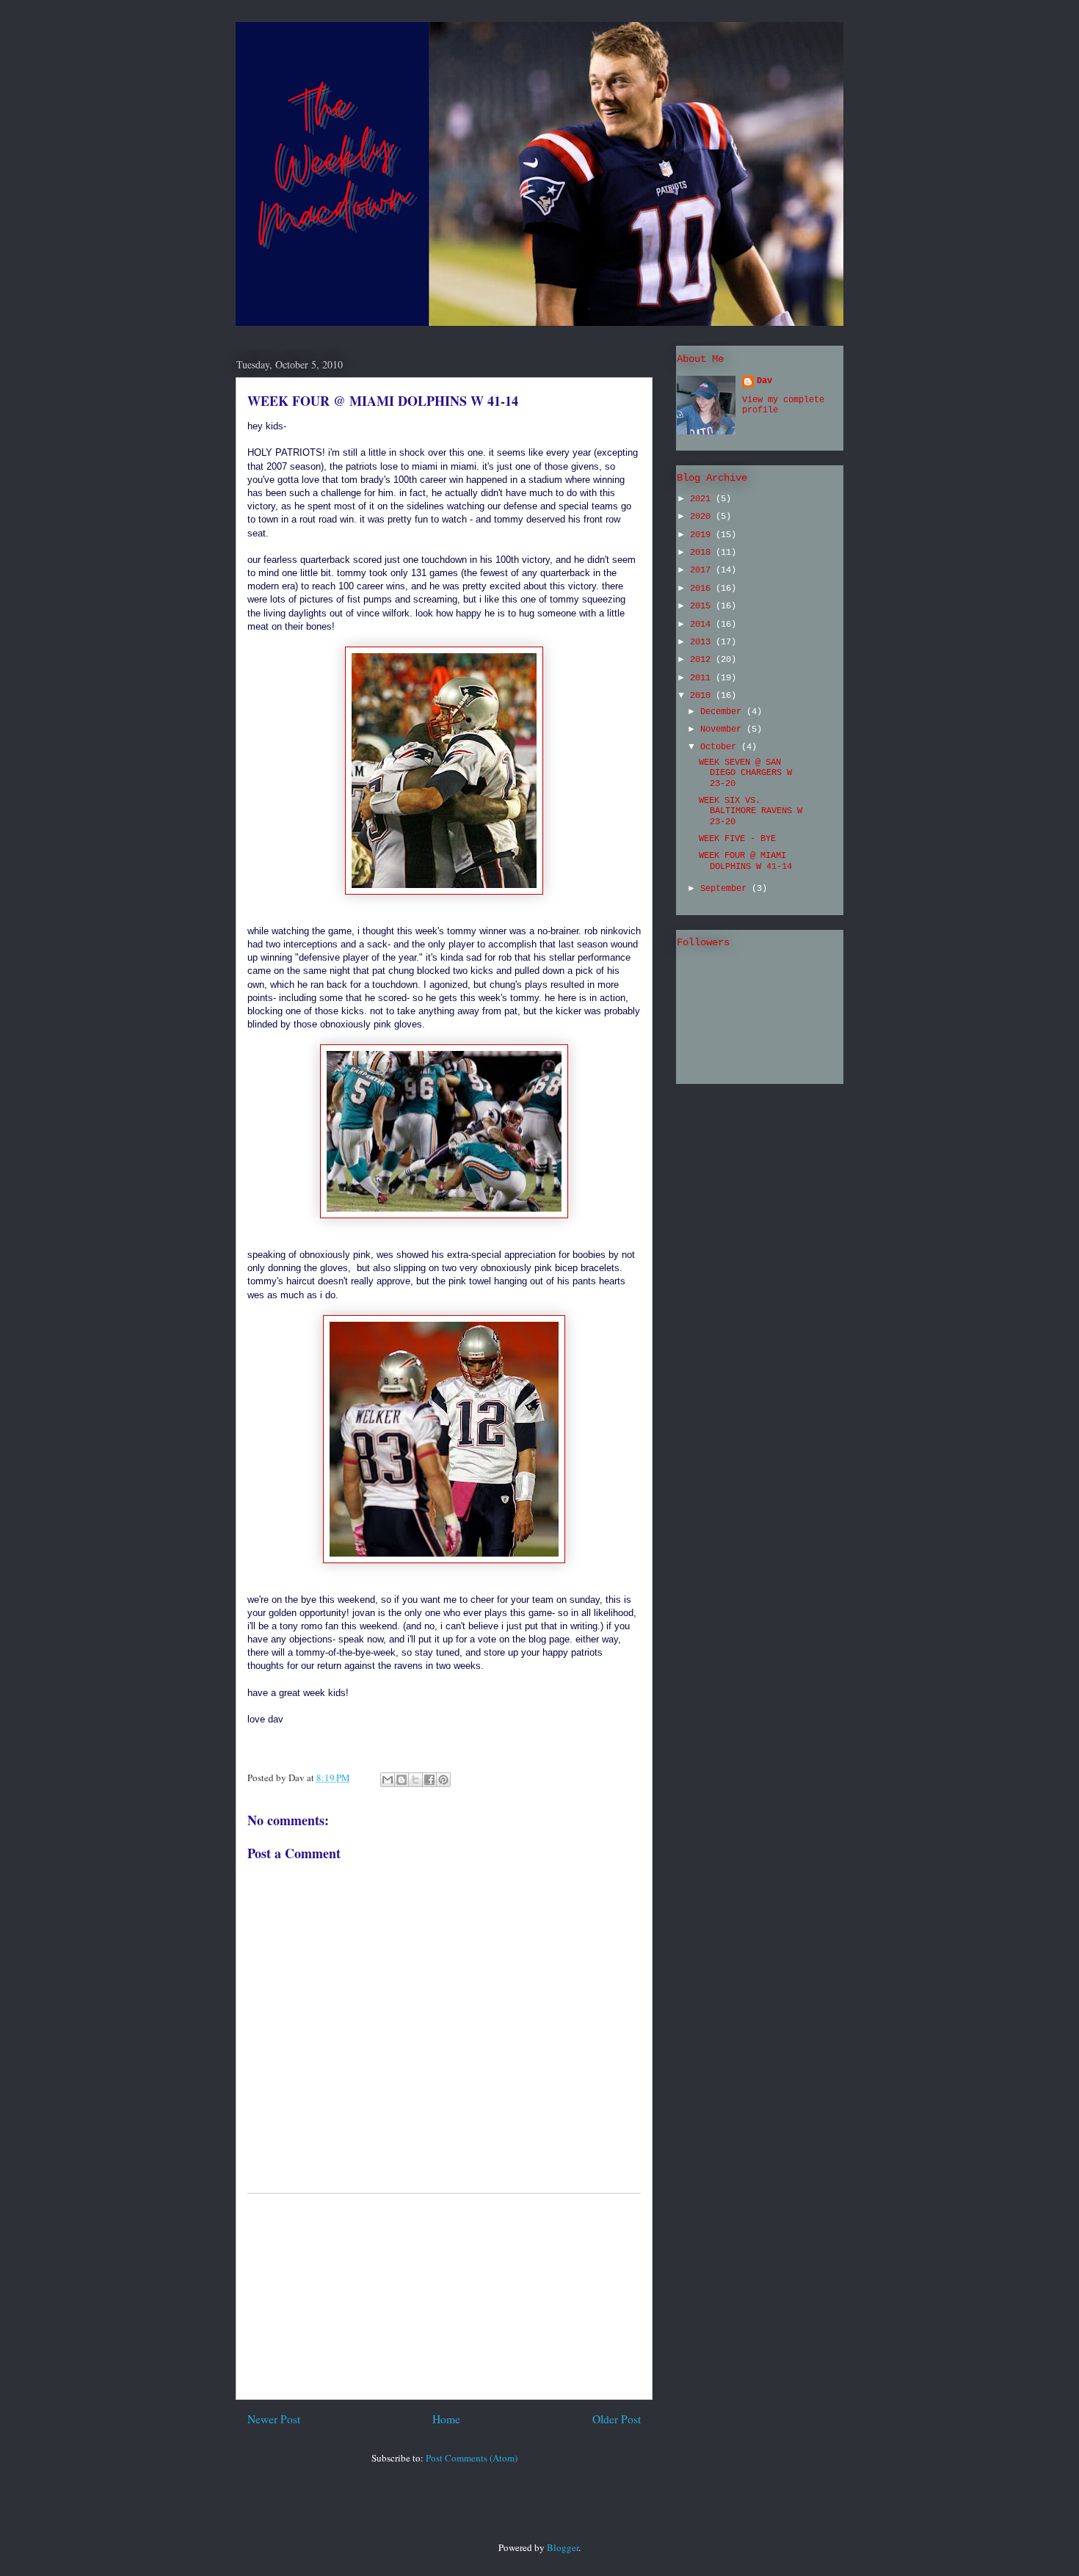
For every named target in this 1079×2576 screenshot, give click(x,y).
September (726, 889)
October (721, 747)
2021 (703, 499)
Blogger (563, 2547)
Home (446, 2419)
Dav (764, 381)
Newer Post (274, 2419)
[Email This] (388, 1780)
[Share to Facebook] (429, 1780)
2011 (703, 678)
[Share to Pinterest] (443, 1780)
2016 (703, 589)
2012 (703, 660)
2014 (703, 625)
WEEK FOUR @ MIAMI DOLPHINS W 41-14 (383, 401)
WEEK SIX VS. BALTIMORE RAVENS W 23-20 (751, 811)
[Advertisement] (444, 2296)
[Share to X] (415, 1780)
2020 (703, 517)
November (723, 729)
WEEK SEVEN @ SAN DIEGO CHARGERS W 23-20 (745, 773)
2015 (703, 606)
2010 (703, 696)
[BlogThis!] (402, 1780)
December (723, 712)
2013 (703, 642)
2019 (703, 535)
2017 (703, 570)
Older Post (617, 2419)
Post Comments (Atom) (472, 2458)
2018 (703, 553)
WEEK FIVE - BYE (737, 839)
